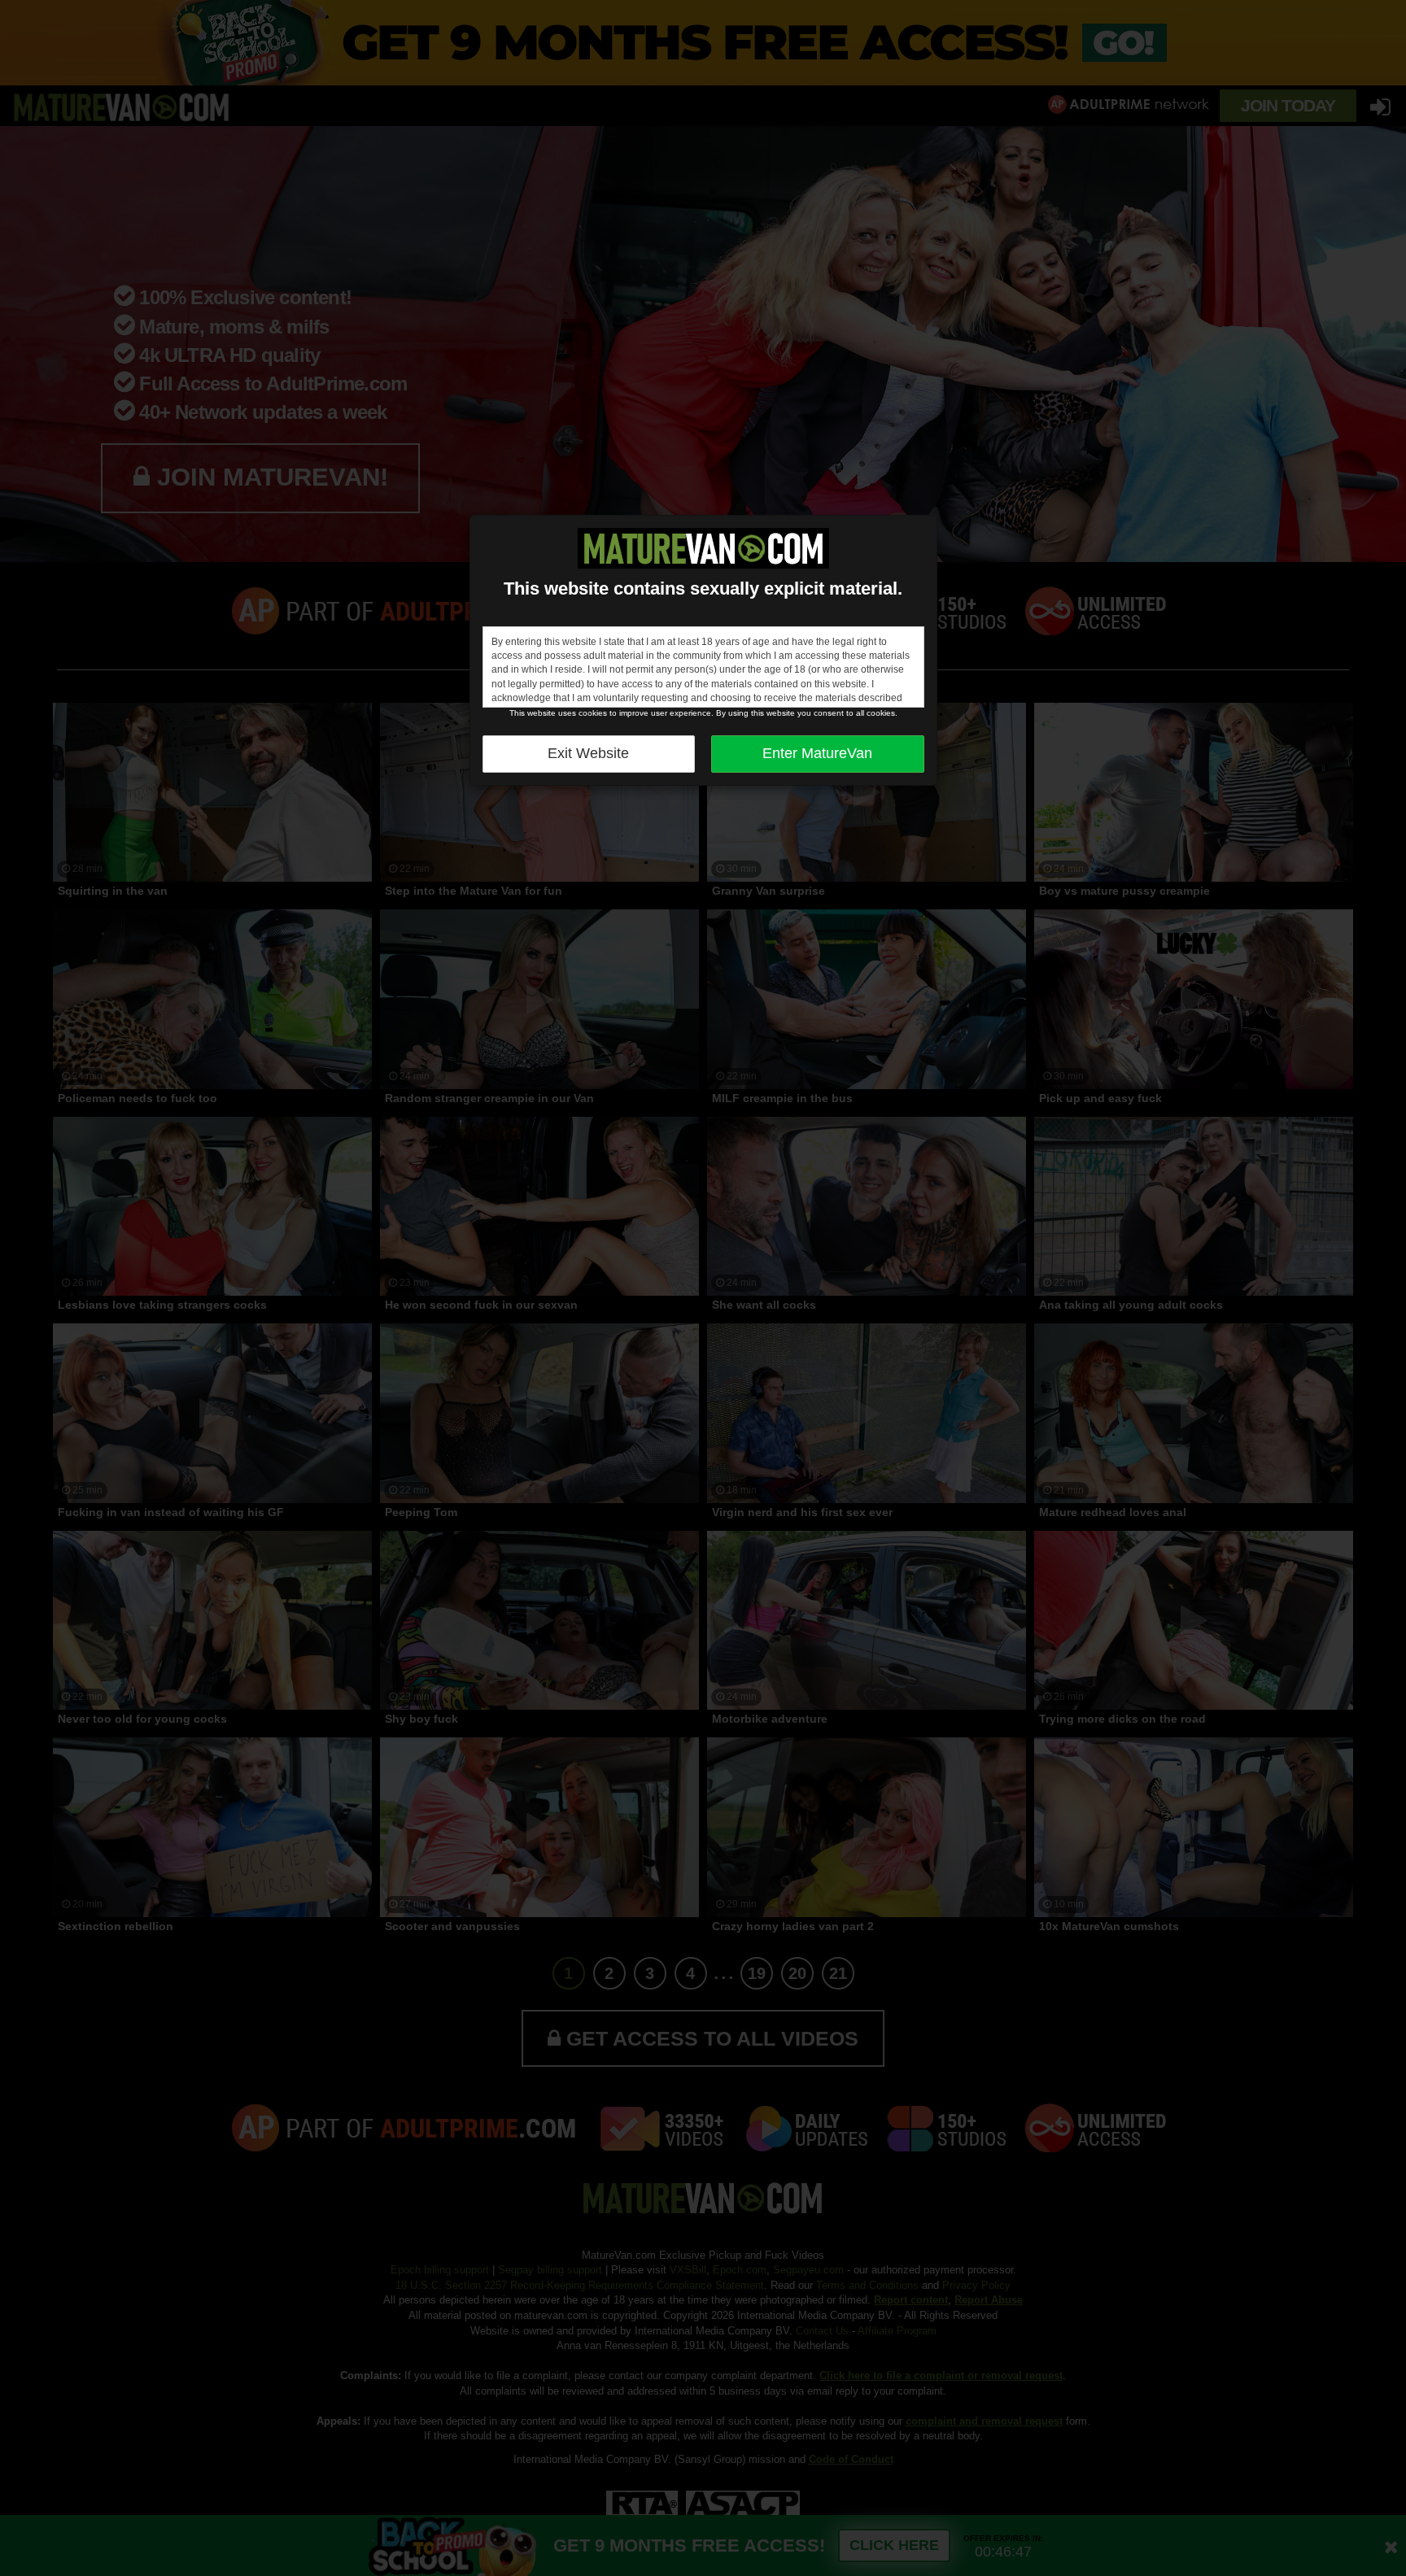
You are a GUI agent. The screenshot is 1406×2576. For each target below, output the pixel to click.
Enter (817, 753)
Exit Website (588, 753)
